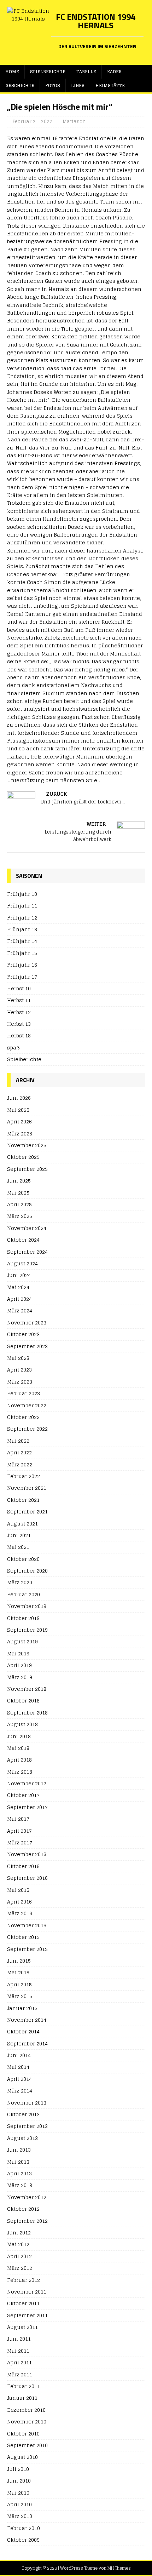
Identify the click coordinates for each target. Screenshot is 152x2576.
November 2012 (27, 2197)
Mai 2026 (18, 1110)
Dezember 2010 (26, 2410)
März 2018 (20, 1772)
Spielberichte (48, 72)
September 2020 (27, 1571)
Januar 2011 (22, 2398)
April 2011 (19, 2362)
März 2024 (20, 1310)
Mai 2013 (18, 2162)
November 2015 (27, 1925)
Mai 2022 (18, 1441)
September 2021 (27, 1512)
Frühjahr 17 (22, 977)
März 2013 (20, 2185)
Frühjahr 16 (22, 965)
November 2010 (27, 2422)
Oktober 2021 (23, 1500)
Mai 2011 (18, 2351)
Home (12, 72)
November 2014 (27, 2020)
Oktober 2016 (23, 1866)
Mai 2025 (18, 1193)
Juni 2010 (19, 2481)
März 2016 (20, 1913)
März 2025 (20, 1216)
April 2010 (19, 2504)
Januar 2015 (22, 2008)
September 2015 (27, 1949)
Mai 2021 (18, 1547)
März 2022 (20, 1464)
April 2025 (19, 1204)
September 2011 (27, 2315)
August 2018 (22, 1724)
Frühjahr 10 (22, 894)
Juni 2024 (19, 1275)
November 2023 (27, 1323)
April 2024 (19, 1299)
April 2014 (19, 2079)
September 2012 (27, 2221)
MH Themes (119, 2568)
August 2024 (22, 1263)
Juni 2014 (19, 2055)
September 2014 (27, 2043)
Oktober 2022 (23, 1417)
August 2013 (22, 2138)
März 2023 (20, 1382)
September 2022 (27, 1429)
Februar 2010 (24, 2528)
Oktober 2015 (23, 1937)
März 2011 (20, 2374)
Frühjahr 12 (22, 918)
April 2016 (19, 1902)
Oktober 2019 (23, 1618)
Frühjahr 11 (22, 906)
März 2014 (20, 2091)
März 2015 (20, 1996)
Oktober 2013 (23, 2114)
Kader (114, 72)
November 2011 (27, 2292)
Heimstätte (110, 85)
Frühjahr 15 (22, 953)
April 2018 (19, 1760)
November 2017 (27, 1783)
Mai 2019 (18, 1653)
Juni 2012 (19, 2232)
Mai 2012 (18, 2244)
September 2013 (27, 2126)
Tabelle (86, 72)
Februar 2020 (24, 1594)
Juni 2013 (19, 2150)
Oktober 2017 (23, 1795)
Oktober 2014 (23, 2031)
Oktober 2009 (23, 2540)
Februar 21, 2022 (32, 122)
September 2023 (27, 1346)
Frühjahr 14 (22, 941)
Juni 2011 (19, 2339)
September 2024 (27, 1252)
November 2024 (27, 1228)
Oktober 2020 (23, 1559)
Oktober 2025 (23, 1157)
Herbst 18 (19, 1035)
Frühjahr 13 (22, 929)
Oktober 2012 (23, 2209)
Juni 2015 (19, 1961)
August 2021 (22, 1524)
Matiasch (74, 122)
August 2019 (22, 1641)
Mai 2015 (18, 1972)
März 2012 (20, 2268)
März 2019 (20, 1677)
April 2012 (19, 2256)
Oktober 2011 (23, 2303)
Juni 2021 (19, 1535)
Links (78, 85)
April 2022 (19, 1452)
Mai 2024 (18, 1287)
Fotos (53, 85)
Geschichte (20, 85)
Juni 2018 (19, 1736)
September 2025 (27, 1169)
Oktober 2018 (23, 1701)
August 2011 (22, 2327)
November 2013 (27, 2103)
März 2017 (20, 1842)
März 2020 (20, 1582)
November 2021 (27, 1488)
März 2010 (20, 2516)
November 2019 (27, 1606)
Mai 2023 (18, 1358)
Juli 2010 (18, 2469)
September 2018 (27, 1713)
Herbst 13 (19, 1024)
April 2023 (19, 1370)
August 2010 (22, 2457)
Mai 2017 (18, 1819)
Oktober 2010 (23, 2434)
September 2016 (27, 1878)
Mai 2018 (18, 1748)
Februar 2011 (24, 2386)
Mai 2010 (18, 2493)
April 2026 (19, 1121)
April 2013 (19, 2173)
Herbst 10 (19, 988)
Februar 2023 (24, 1393)
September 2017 (27, 1807)
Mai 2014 (18, 2067)
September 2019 (27, 1630)
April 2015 (19, 1984)
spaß (13, 1047)
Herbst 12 (19, 1012)
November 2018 (27, 1689)
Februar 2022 (24, 1476)
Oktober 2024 (23, 1240)
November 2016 (27, 1854)
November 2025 (27, 1145)
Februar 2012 (24, 2280)
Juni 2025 (19, 1181)
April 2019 (19, 1665)
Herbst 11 (19, 1000)
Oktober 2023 (23, 1334)
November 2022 (27, 1405)
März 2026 (20, 1134)
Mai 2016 (18, 1890)
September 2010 (27, 2445)
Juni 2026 (19, 1098)
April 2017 (19, 1831)
